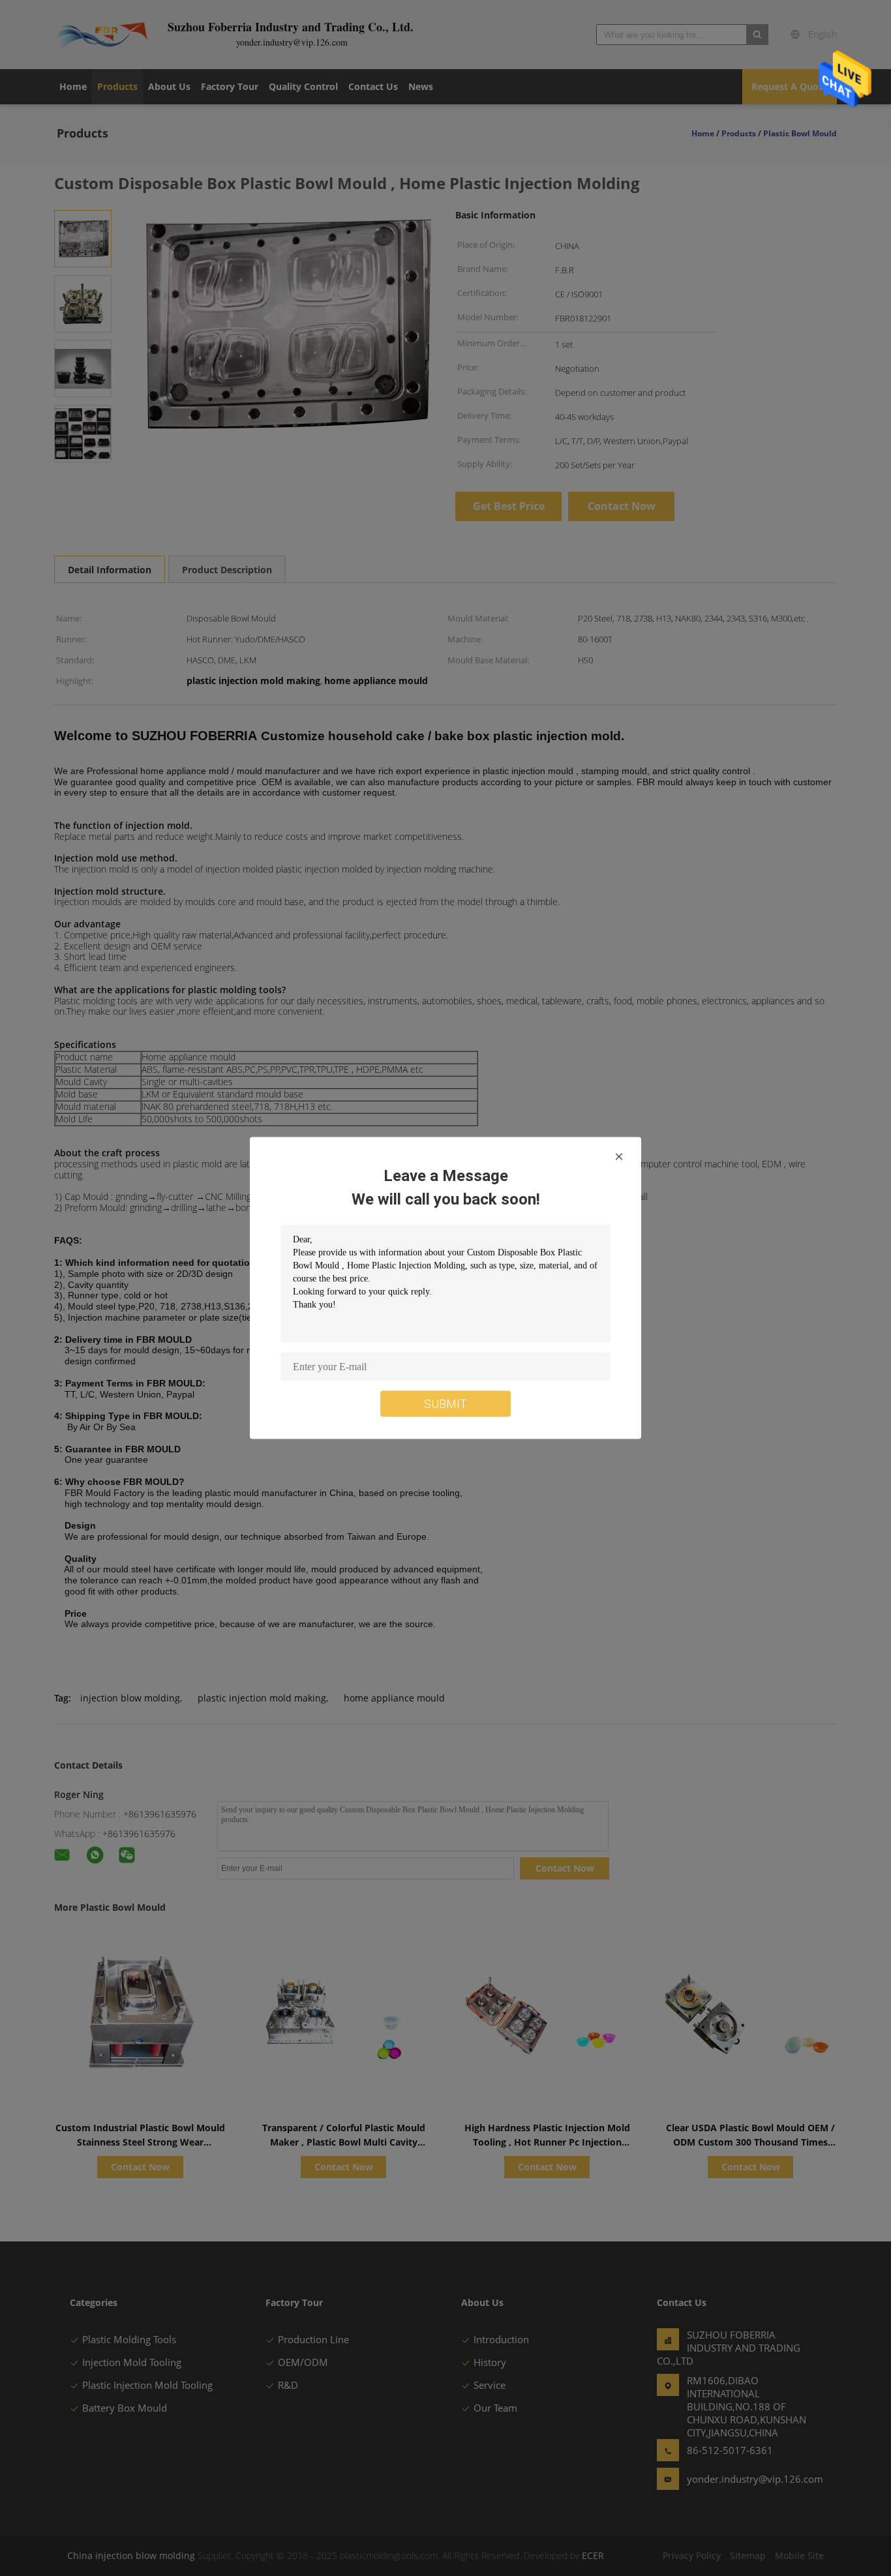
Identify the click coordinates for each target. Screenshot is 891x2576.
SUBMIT (445, 1404)
